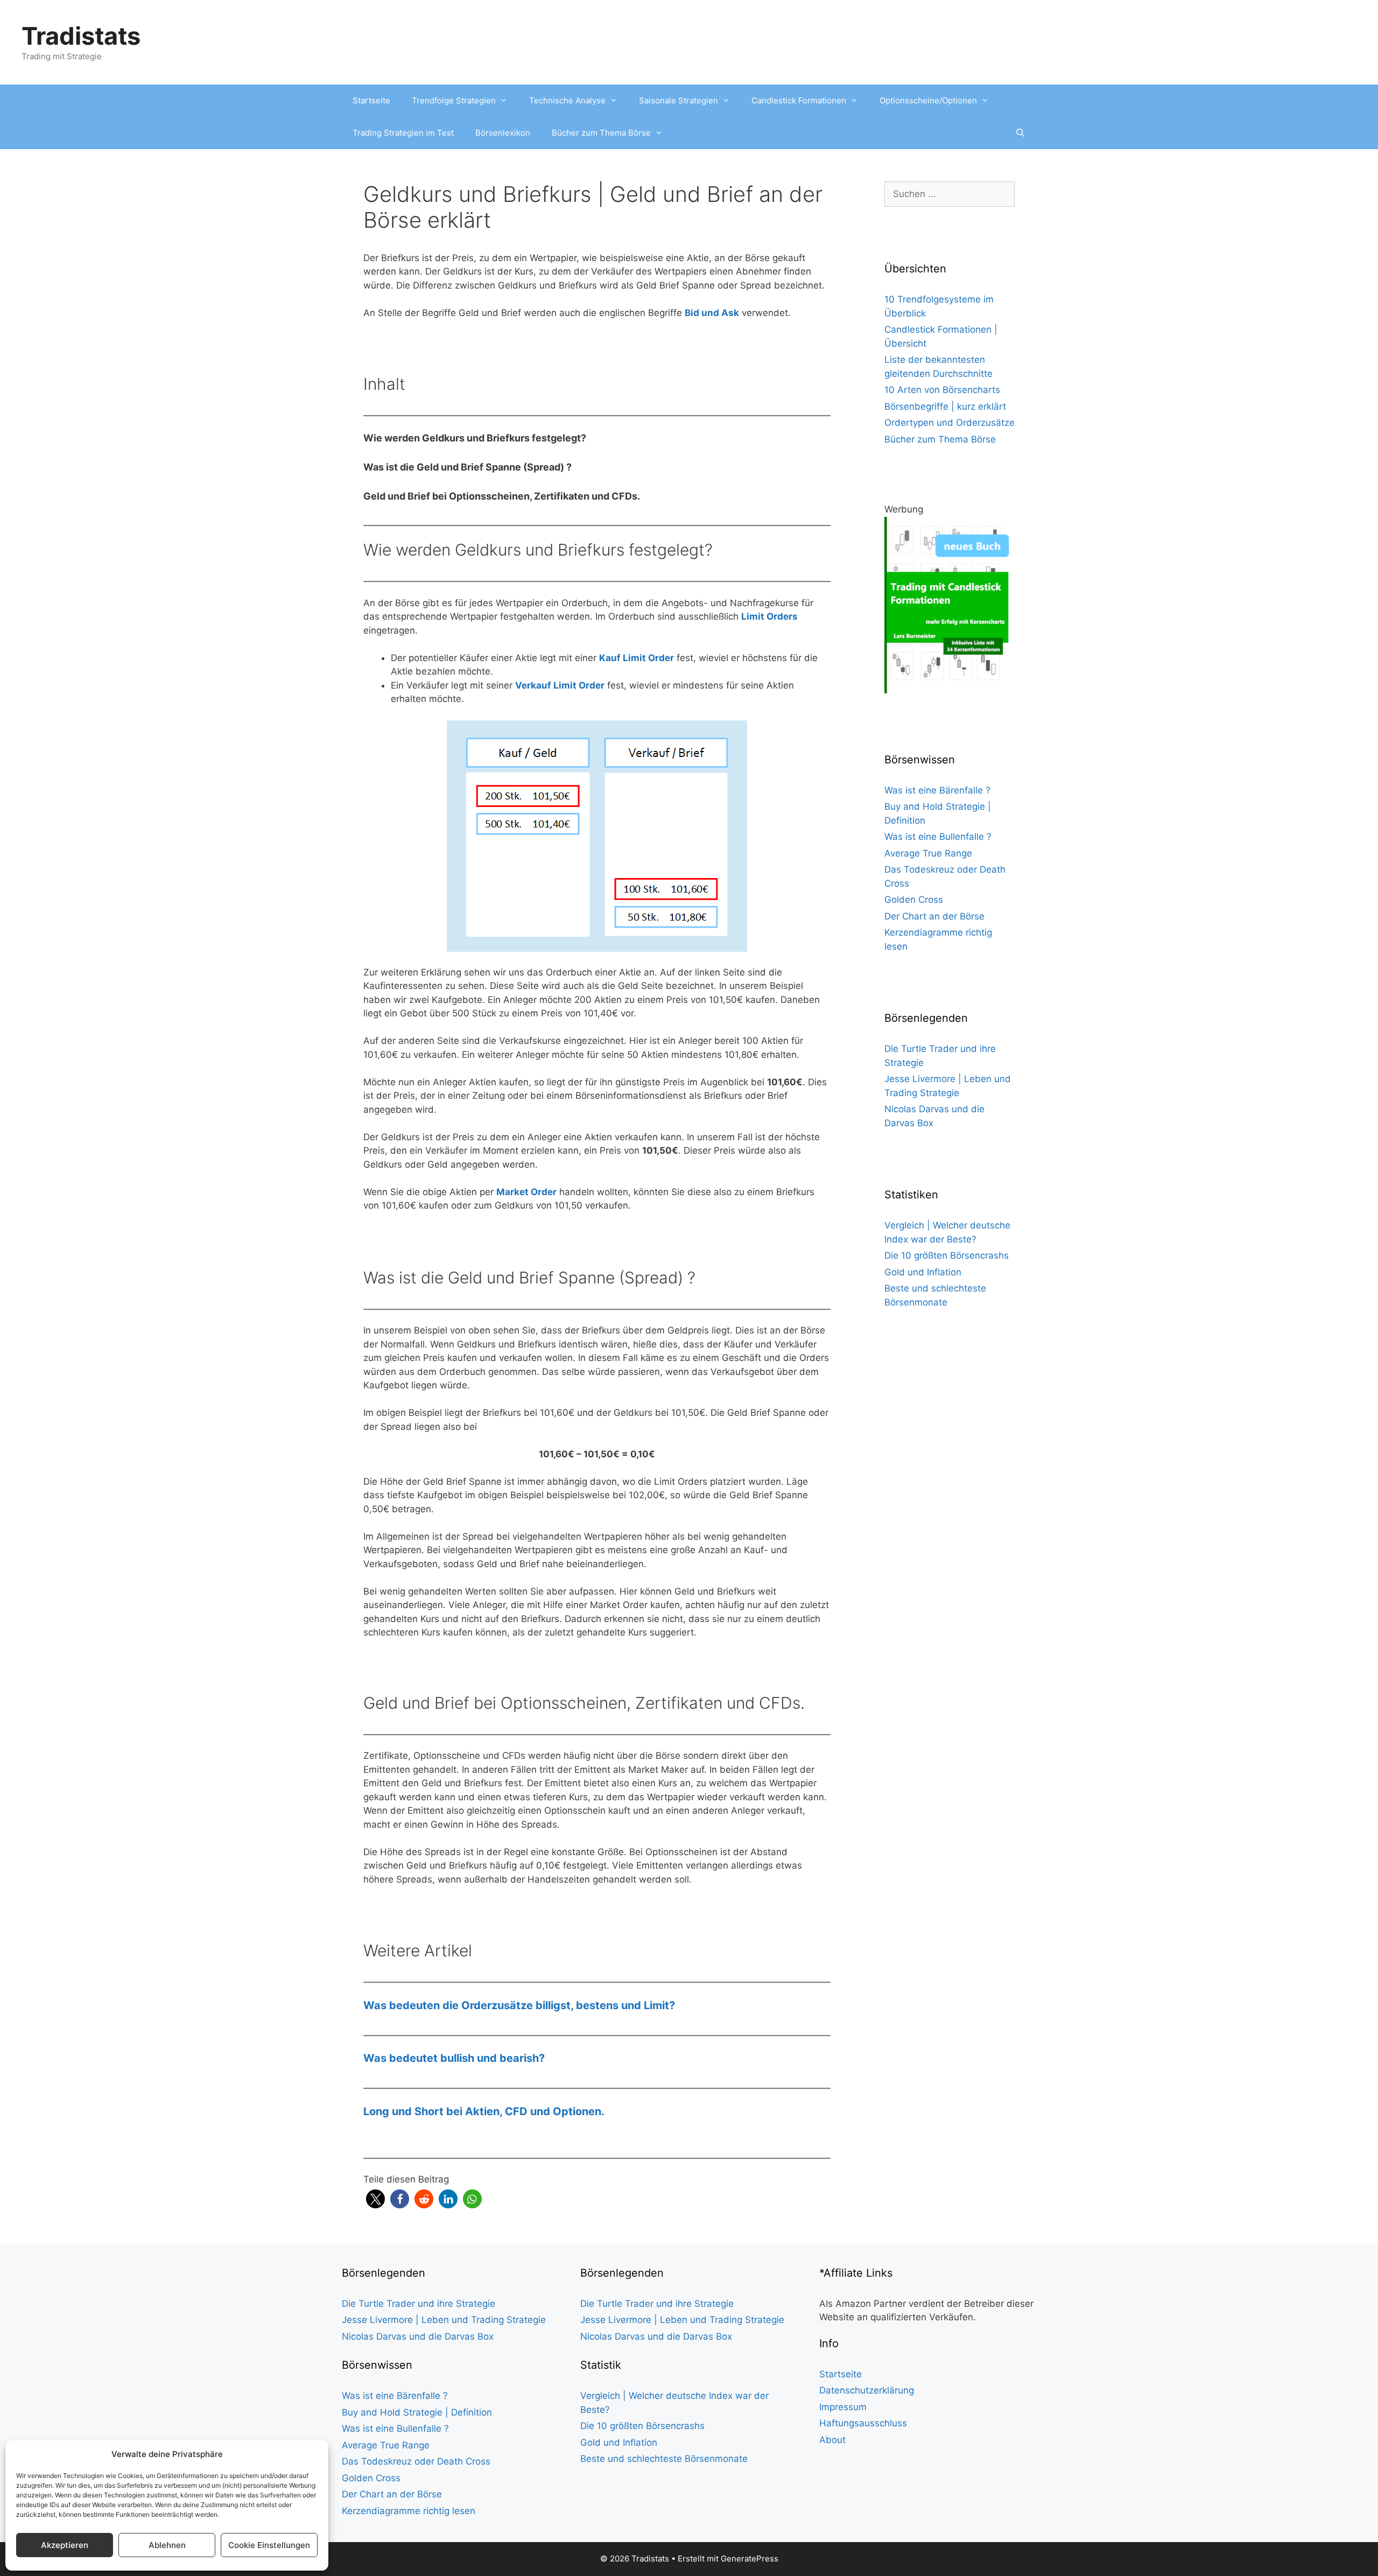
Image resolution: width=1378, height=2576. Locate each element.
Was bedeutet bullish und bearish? (454, 2058)
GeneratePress (750, 2559)
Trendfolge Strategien (454, 100)
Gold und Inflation (923, 1272)
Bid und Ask (712, 313)
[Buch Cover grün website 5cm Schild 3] (950, 690)
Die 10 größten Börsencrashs (947, 1255)
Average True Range (928, 853)
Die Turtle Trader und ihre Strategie (419, 2304)
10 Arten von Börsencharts (942, 390)
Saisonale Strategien (679, 100)
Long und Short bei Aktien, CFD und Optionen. (484, 2111)
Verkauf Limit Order (560, 685)
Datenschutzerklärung (867, 2390)
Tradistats (81, 36)
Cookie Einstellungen (269, 2545)
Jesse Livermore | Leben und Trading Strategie (444, 2320)
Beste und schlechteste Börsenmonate (664, 2459)
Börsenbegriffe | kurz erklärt (945, 406)
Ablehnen (167, 2545)
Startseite (371, 100)
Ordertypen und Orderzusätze (950, 423)
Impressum (843, 2407)
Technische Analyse (567, 100)
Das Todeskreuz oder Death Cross (416, 2461)
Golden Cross (914, 900)
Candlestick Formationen (799, 100)
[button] (375, 2199)
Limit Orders (769, 616)
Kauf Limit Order (637, 658)
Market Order (526, 1192)
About (832, 2440)
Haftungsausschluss (863, 2423)
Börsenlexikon (503, 133)
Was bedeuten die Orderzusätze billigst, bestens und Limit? (519, 2005)
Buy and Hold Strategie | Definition (417, 2412)
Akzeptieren (65, 2545)
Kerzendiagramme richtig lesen (409, 2511)
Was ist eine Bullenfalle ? (938, 837)
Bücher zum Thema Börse (601, 133)
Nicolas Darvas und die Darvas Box (418, 2336)
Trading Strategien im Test (403, 133)
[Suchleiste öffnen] (1020, 133)
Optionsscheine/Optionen (928, 100)
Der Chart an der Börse (934, 916)
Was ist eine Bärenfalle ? (937, 790)
